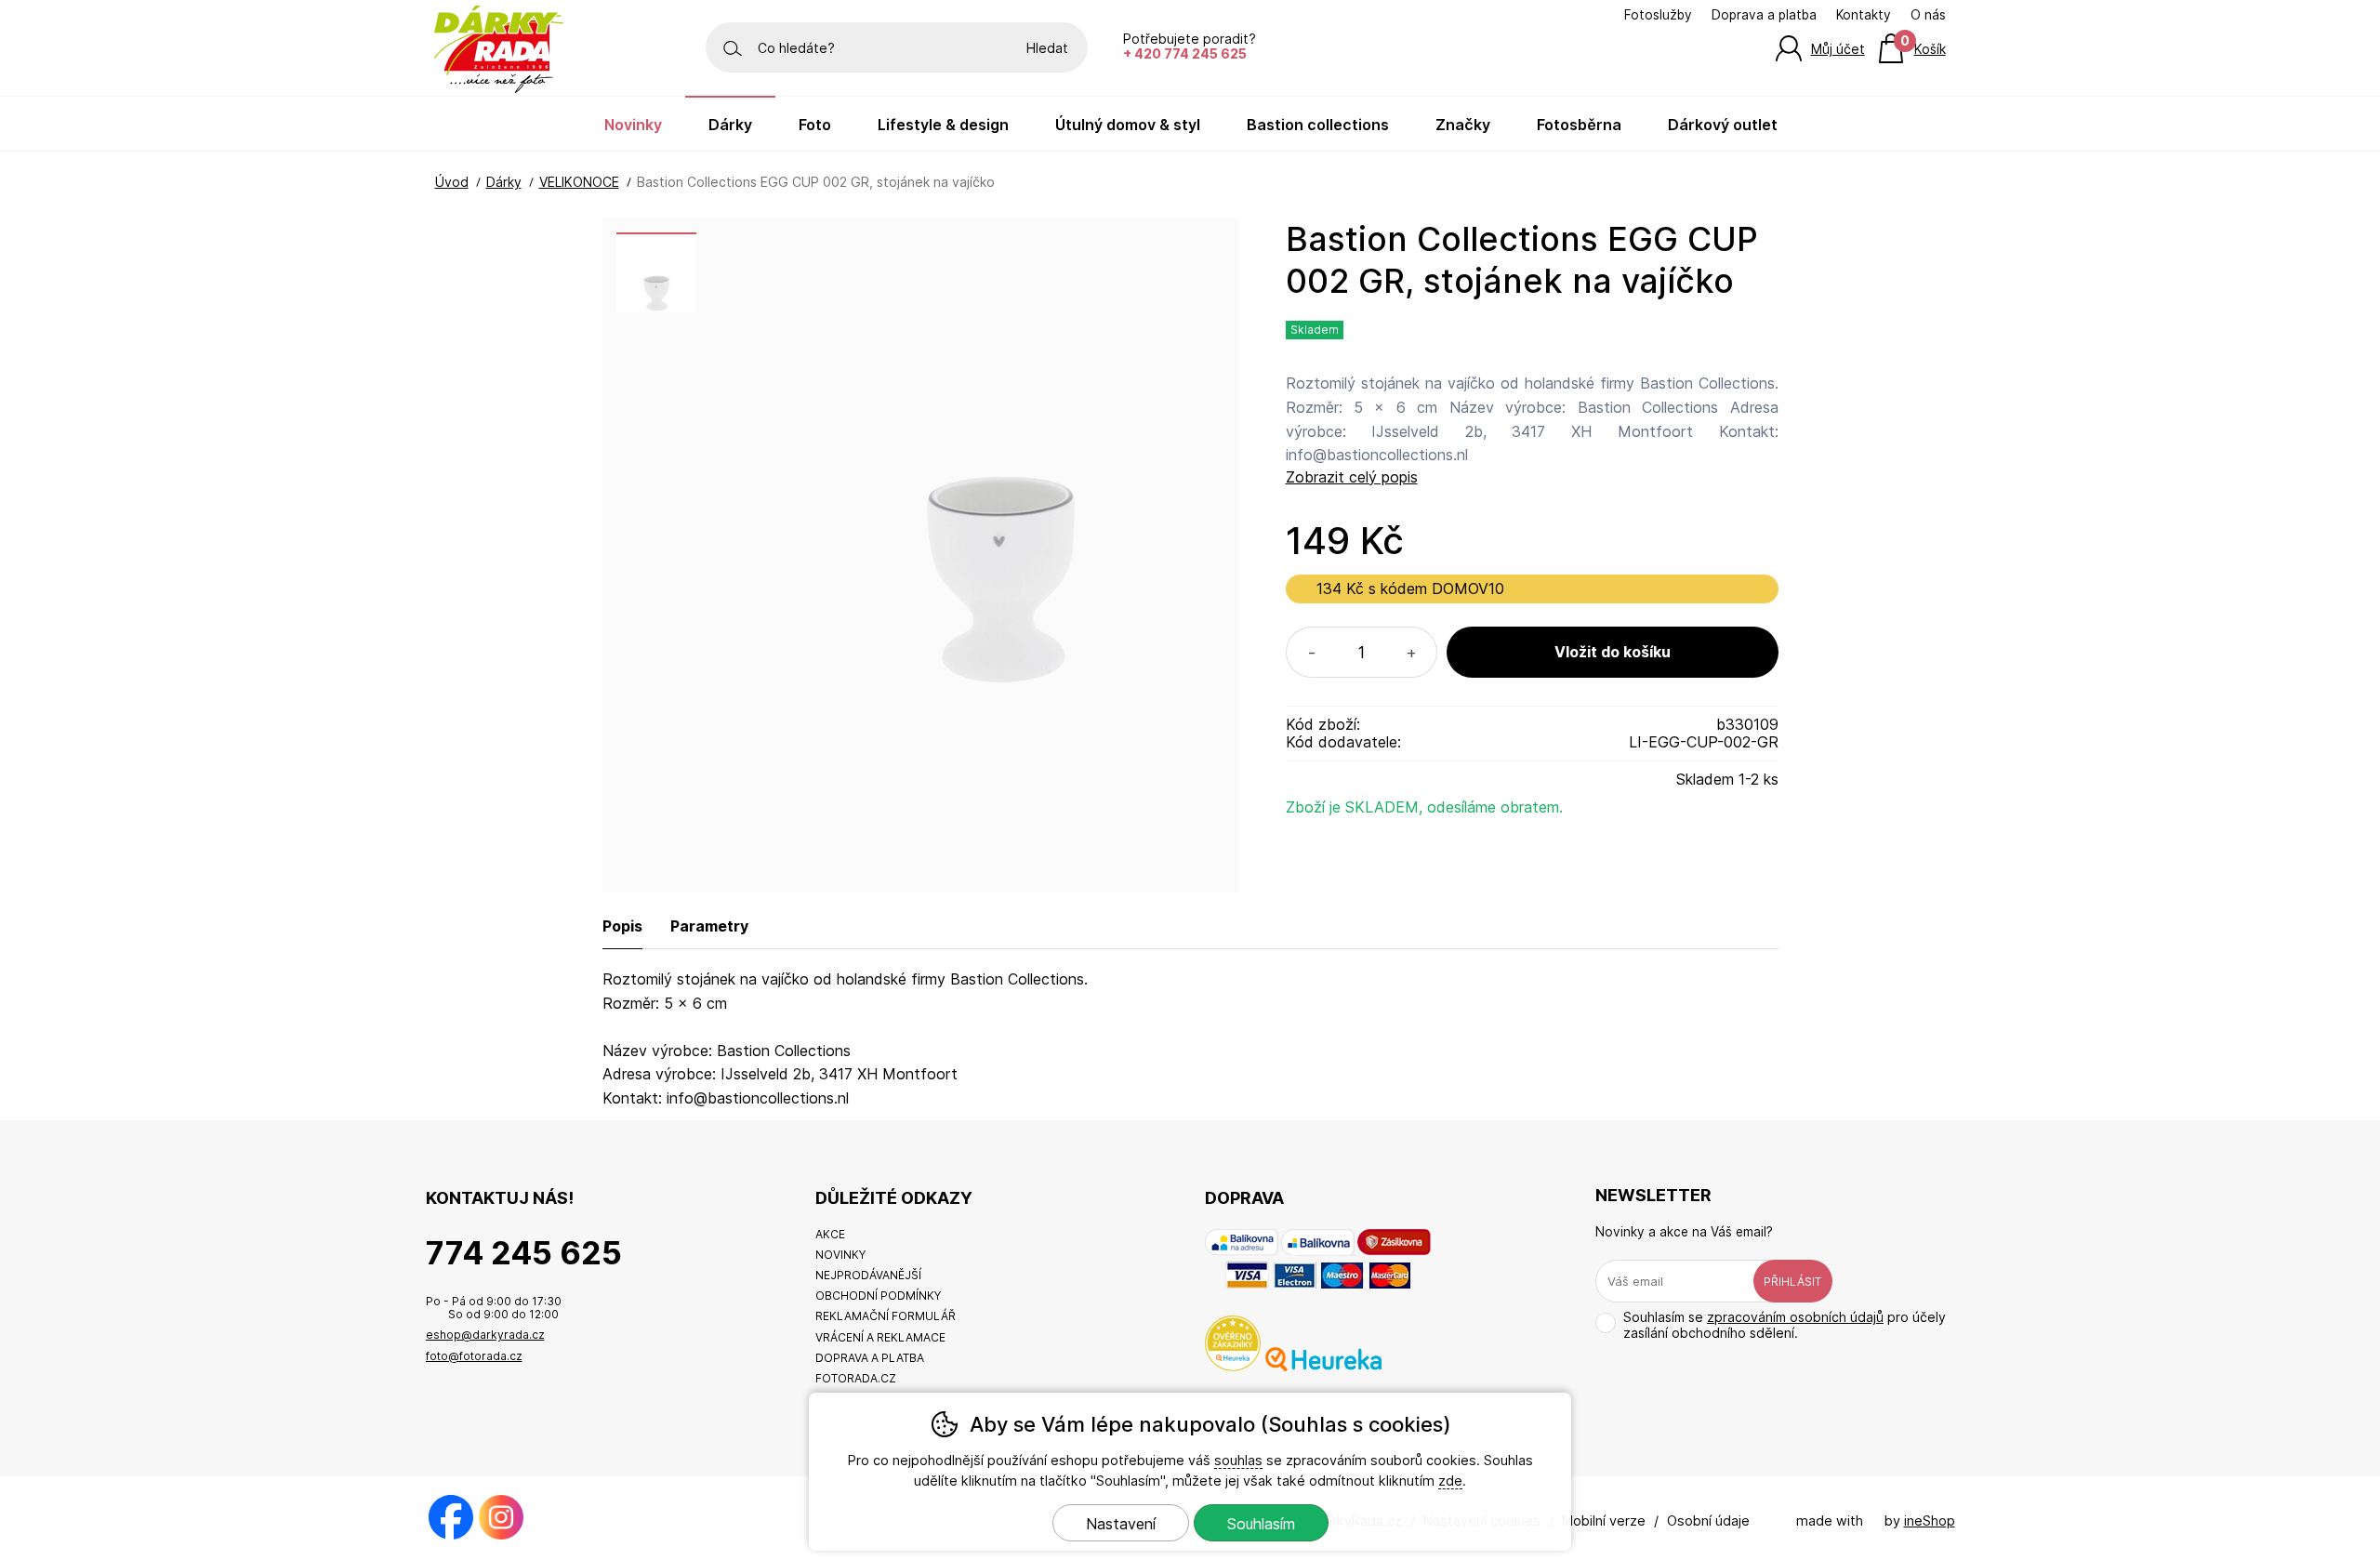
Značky (1463, 125)
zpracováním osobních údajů (1795, 1317)
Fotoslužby (1658, 15)
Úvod (452, 182)
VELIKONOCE (579, 182)
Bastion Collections (1318, 125)
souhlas (1238, 1460)
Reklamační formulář (886, 1316)
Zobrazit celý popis (1352, 477)
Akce (830, 1234)
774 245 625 (524, 1253)
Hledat (1047, 48)
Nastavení (1121, 1524)
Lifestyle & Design (943, 125)
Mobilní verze (1604, 1520)
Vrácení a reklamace (880, 1337)
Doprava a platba (1764, 15)
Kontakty (1864, 15)
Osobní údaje (1708, 1520)
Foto (815, 125)
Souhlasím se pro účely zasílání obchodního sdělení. (1785, 1325)
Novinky (633, 125)
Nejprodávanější (868, 1275)
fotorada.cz (856, 1378)
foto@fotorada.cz (474, 1356)
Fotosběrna (1579, 125)
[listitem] (656, 272)
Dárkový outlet (1723, 125)
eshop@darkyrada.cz (485, 1335)
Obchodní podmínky (878, 1296)
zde (1450, 1481)
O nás (1928, 15)
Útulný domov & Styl (1128, 125)
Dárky (504, 182)
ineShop (1930, 1520)
